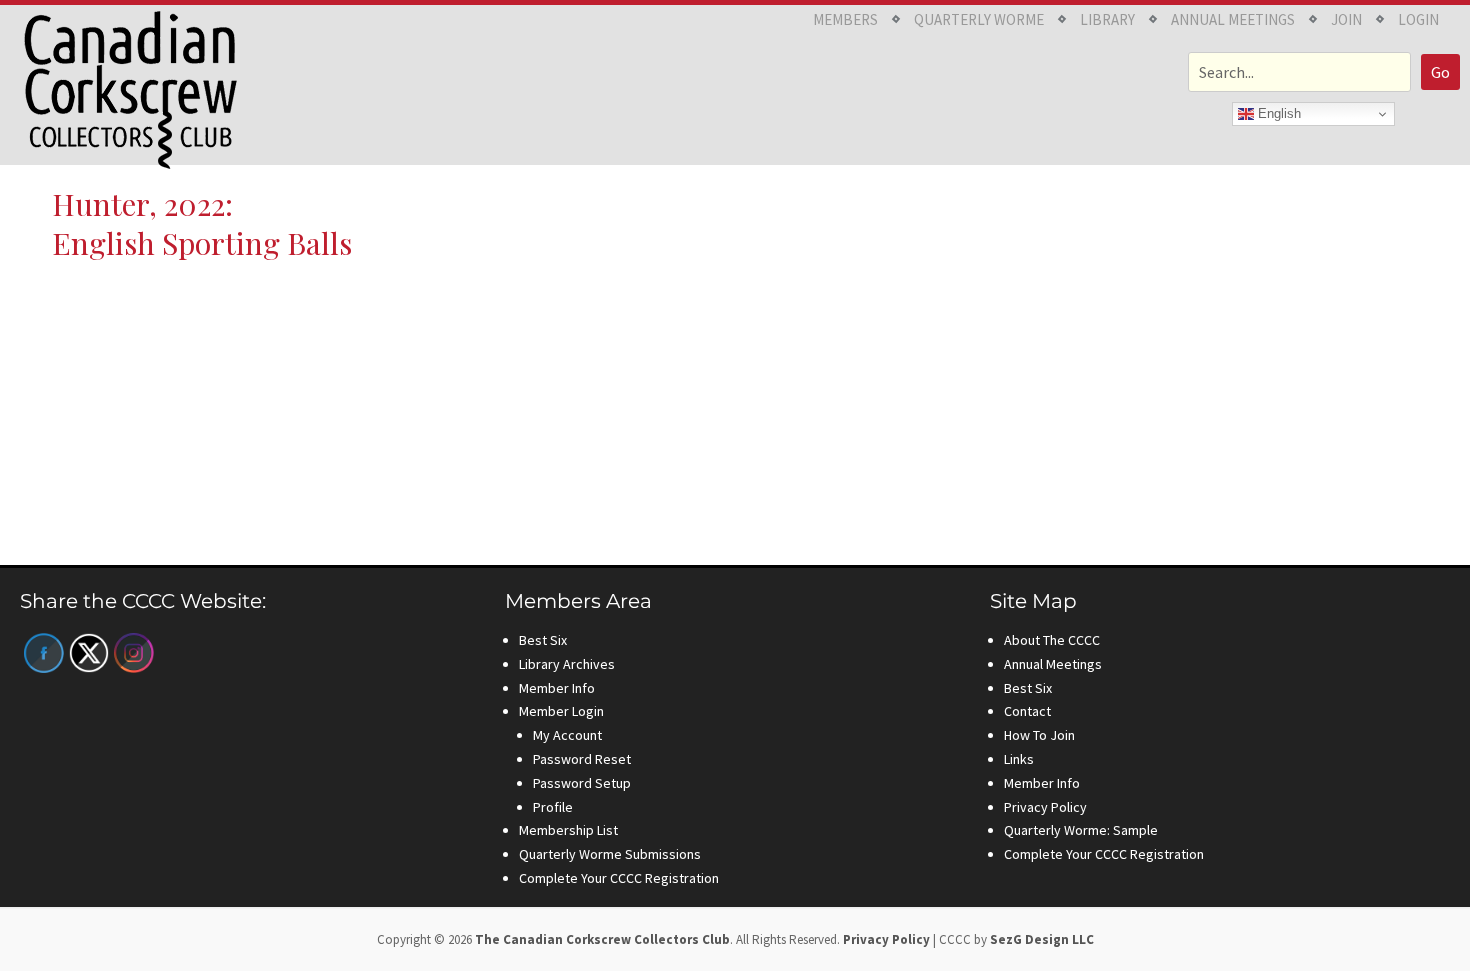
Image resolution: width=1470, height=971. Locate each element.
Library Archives (567, 664)
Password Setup (582, 783)
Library (1107, 19)
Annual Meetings (1233, 19)
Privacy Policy (1045, 807)
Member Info (557, 688)
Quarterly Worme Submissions (610, 854)
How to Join (1039, 735)
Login (1418, 19)
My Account (567, 735)
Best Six (543, 640)
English (1277, 113)
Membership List (568, 830)
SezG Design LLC (1042, 939)
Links (1019, 759)
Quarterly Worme (979, 19)
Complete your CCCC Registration (619, 878)
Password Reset (582, 759)
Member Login (561, 711)
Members (845, 19)
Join (1346, 19)
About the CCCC (1052, 640)
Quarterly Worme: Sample (1081, 830)
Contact (1027, 711)
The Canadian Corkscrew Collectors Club (602, 939)
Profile (553, 807)
